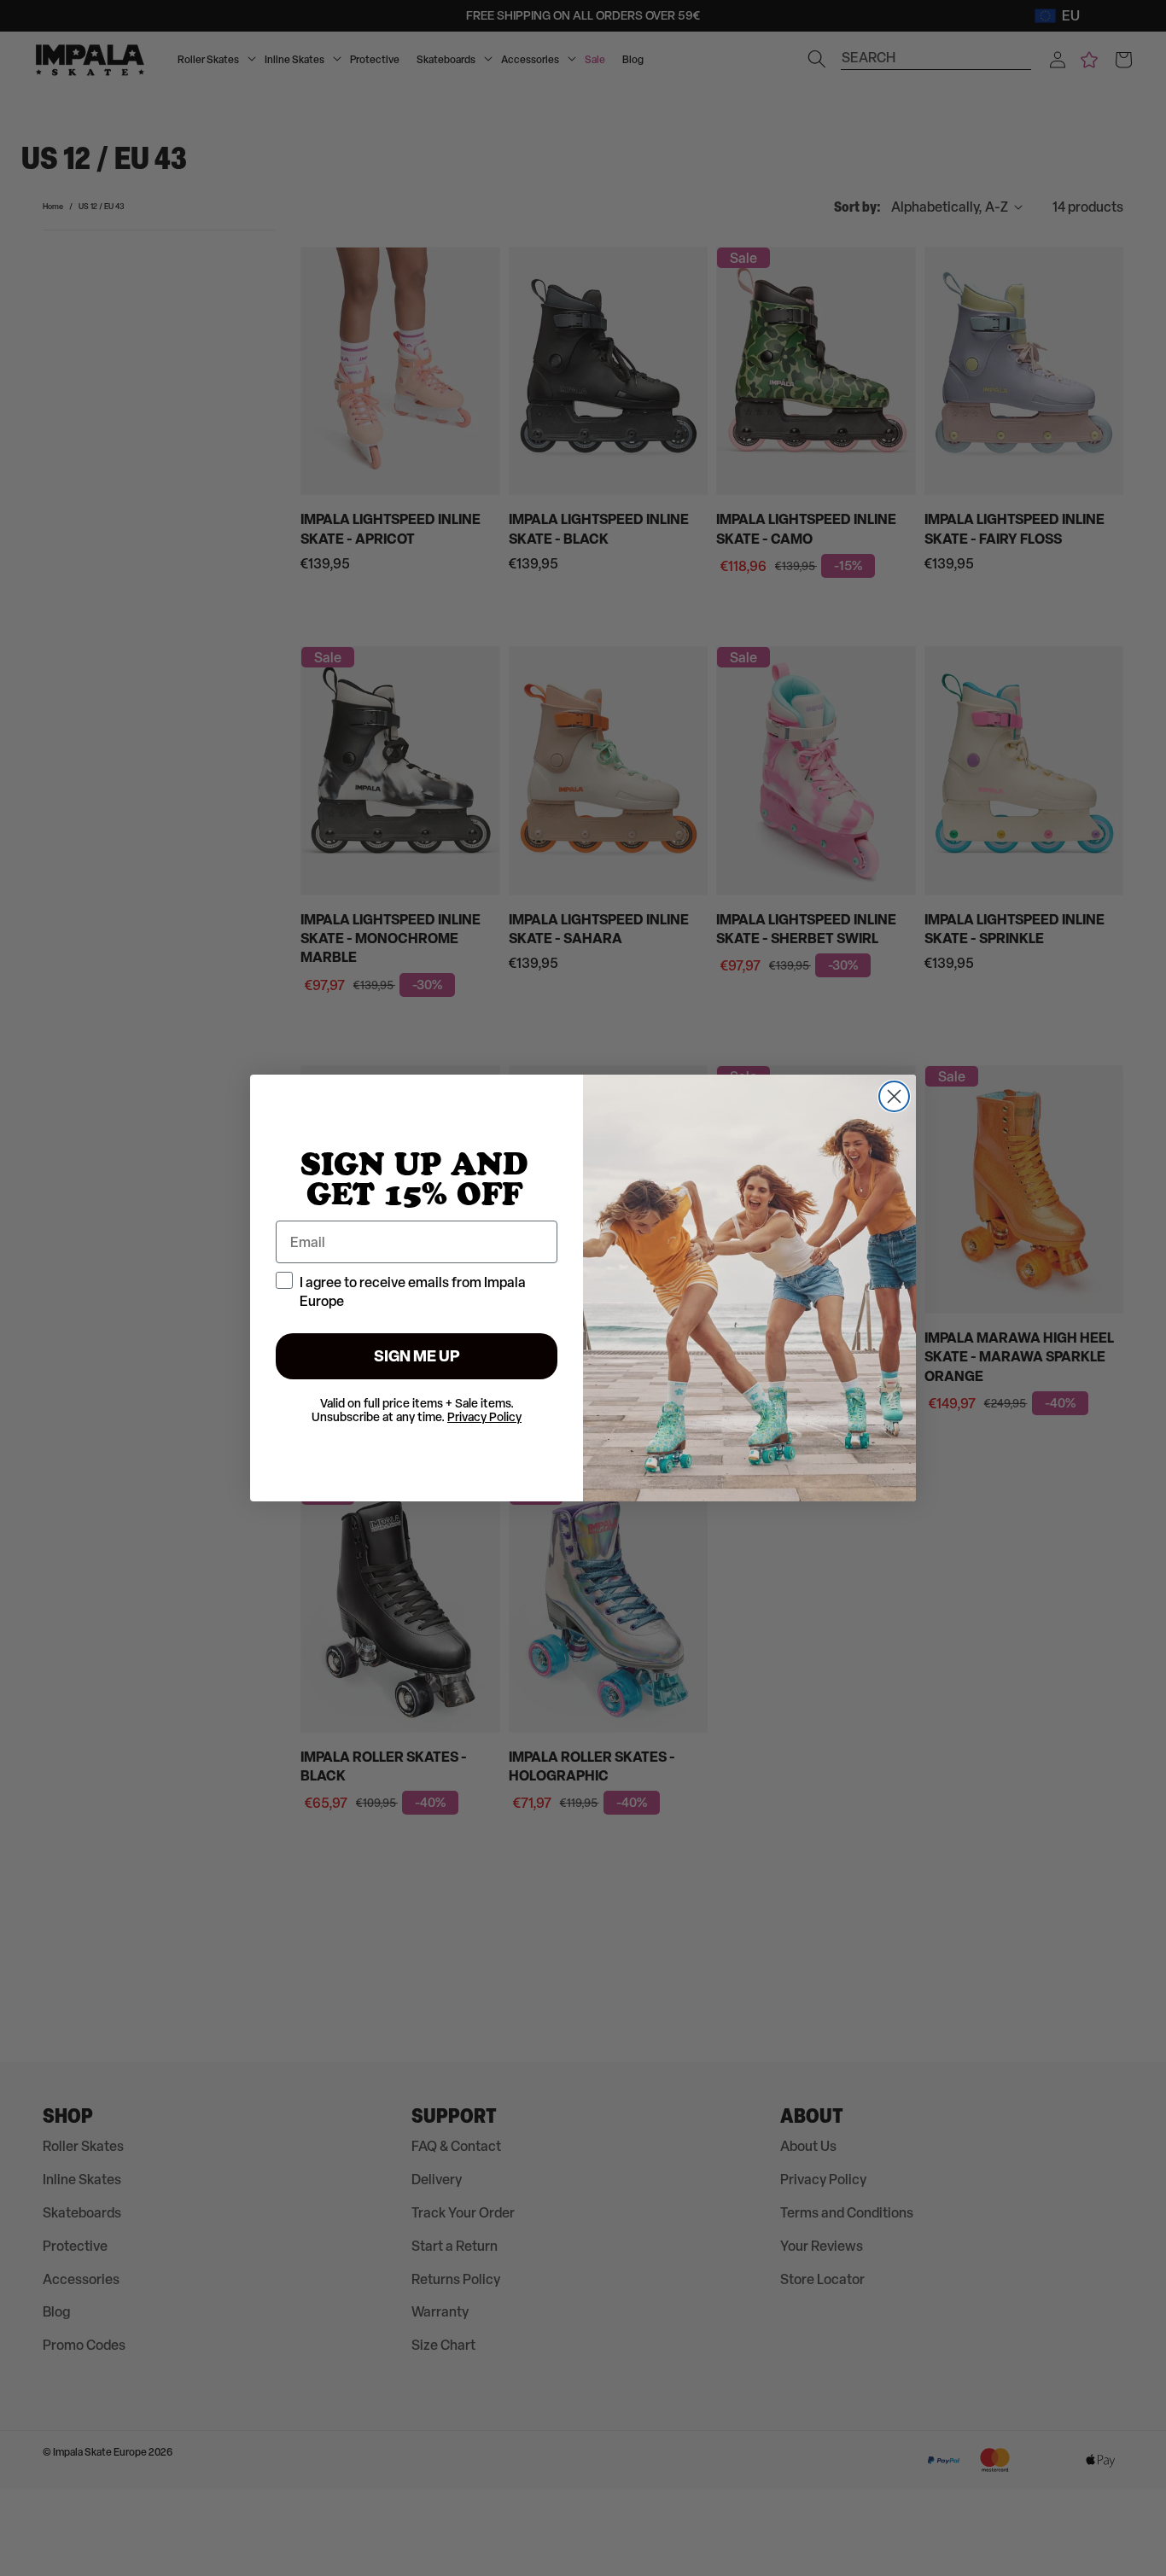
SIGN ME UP (417, 1356)
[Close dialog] (894, 1096)
